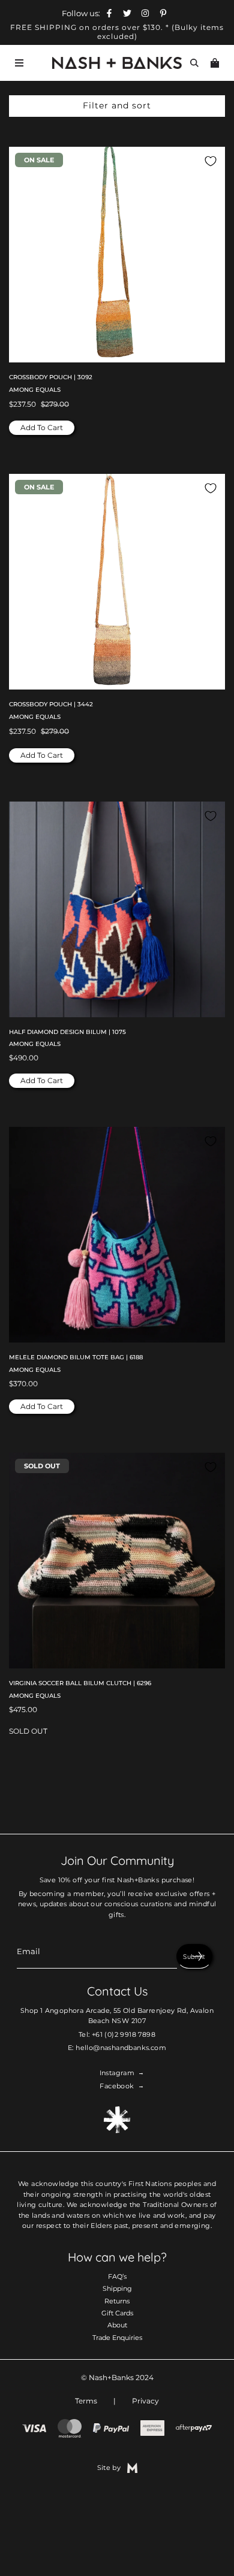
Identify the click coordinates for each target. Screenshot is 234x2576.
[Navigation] (19, 63)
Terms (86, 2401)
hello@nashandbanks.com (121, 2048)
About (117, 2325)
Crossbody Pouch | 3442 (51, 704)
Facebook (117, 2086)
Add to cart (42, 427)
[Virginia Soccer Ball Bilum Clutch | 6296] (117, 1561)
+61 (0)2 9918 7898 (124, 2034)
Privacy (145, 2401)
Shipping (117, 2288)
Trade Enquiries (117, 2338)
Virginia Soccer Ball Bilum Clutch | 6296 (80, 1683)
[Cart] (215, 63)
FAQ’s (117, 2276)
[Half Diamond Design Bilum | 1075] (117, 909)
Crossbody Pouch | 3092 (51, 377)
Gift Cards (117, 2313)
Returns (117, 2301)
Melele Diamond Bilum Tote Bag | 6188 (76, 1357)
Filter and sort (117, 105)
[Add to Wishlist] (211, 161)
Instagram (117, 2073)
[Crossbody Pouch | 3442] (117, 582)
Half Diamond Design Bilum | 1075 (67, 1032)
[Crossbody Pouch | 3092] (117, 255)
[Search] (194, 63)
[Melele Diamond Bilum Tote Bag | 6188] (117, 1235)
